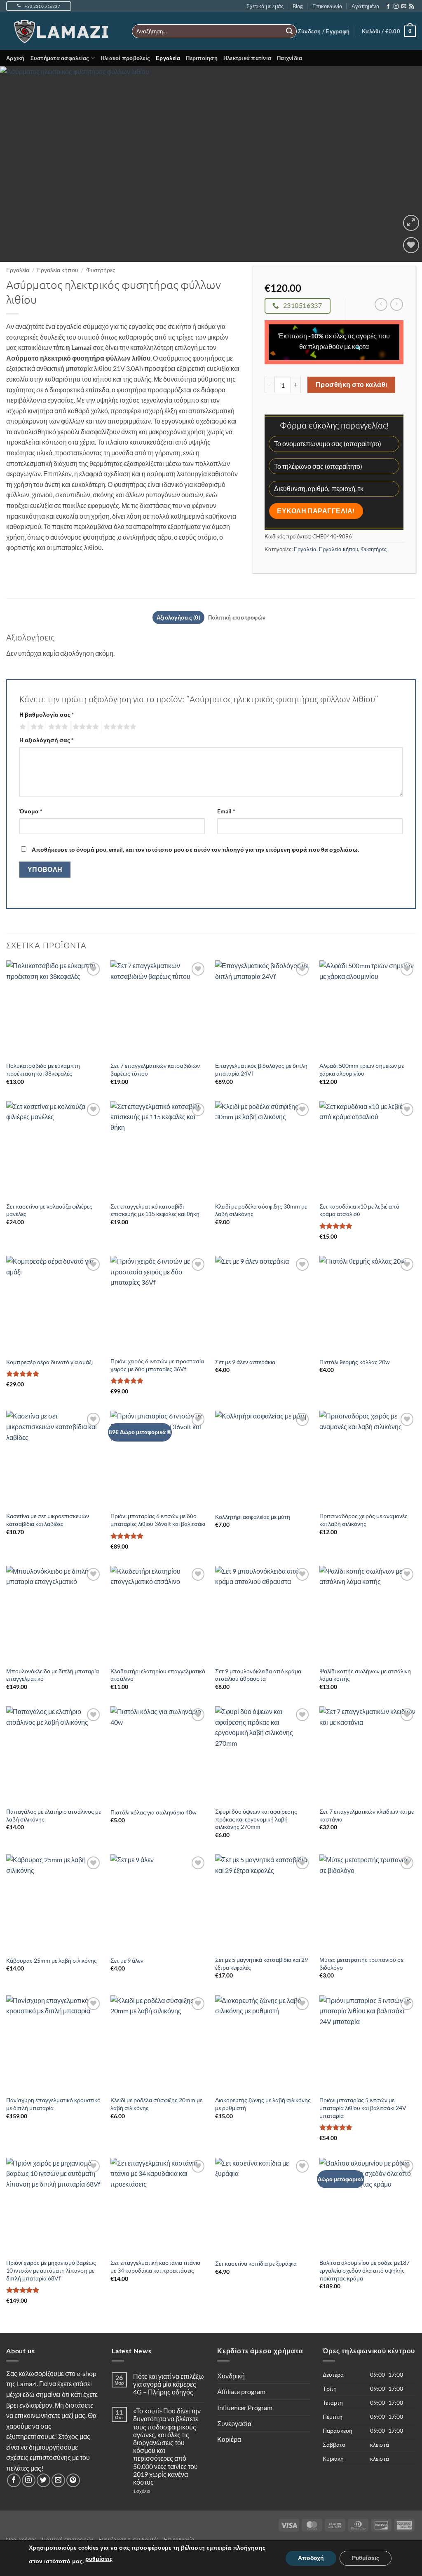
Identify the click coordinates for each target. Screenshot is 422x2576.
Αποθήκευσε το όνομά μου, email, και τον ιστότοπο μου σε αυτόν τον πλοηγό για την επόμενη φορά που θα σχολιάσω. (195, 849)
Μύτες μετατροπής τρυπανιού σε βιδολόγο (361, 1963)
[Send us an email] (404, 7)
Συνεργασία (234, 2423)
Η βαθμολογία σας (47, 714)
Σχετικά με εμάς (265, 6)
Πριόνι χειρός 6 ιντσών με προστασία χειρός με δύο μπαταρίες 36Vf (157, 1365)
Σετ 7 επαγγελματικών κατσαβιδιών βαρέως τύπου (155, 1069)
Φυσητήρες (101, 270)
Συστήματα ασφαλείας (60, 58)
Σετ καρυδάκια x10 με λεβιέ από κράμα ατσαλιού (359, 1210)
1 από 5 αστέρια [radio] (22, 727)
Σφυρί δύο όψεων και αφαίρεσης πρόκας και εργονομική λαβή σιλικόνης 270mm (256, 1819)
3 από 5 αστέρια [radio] (57, 727)
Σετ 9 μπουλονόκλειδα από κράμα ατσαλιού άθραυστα (258, 1675)
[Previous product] (397, 304)
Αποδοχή (311, 2558)
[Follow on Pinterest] (73, 2480)
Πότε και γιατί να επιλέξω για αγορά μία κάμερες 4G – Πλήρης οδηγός (169, 2384)
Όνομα (31, 811)
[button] (324, 31)
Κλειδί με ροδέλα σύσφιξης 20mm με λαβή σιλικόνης (156, 2104)
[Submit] (289, 31)
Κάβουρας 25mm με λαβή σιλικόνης (52, 1960)
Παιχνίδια (290, 58)
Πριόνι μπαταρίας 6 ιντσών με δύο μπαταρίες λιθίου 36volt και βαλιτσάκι (158, 1520)
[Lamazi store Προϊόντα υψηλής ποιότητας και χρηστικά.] (63, 31)
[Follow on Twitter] (43, 2480)
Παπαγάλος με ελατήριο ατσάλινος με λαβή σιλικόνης (54, 1815)
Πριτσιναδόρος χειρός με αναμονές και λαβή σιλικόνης (363, 1520)
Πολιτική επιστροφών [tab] (237, 617)
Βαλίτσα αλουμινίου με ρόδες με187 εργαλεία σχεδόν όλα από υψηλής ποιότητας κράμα (365, 2270)
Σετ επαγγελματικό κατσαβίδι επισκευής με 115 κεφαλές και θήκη (155, 1210)
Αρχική (15, 58)
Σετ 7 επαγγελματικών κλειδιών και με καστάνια (367, 1815)
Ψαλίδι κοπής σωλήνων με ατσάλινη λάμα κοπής (365, 1675)
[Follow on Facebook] (388, 7)
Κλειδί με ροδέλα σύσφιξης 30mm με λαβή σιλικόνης (261, 1210)
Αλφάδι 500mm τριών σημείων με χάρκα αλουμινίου (362, 1069)
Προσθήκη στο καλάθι (352, 384)
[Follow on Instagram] (396, 7)
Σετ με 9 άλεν (127, 1960)
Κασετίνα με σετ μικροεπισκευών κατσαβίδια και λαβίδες (48, 1520)
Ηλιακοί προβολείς (125, 58)
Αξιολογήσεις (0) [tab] (178, 617)
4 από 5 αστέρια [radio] (84, 727)
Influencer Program (245, 2407)
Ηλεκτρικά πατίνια (247, 58)
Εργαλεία (168, 58)
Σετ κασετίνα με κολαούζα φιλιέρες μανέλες (49, 1210)
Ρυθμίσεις (366, 2558)
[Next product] (381, 304)
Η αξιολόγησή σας (47, 740)
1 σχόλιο (158, 2491)
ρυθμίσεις (99, 2559)
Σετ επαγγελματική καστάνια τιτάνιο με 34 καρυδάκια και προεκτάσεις (155, 2266)
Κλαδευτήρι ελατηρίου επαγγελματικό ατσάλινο (158, 1675)
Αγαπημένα (366, 6)
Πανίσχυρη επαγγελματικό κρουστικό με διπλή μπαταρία (53, 2104)
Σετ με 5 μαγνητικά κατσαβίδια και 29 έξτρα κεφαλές (261, 1963)
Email (226, 811)
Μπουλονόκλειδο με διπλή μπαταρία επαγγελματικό (53, 1675)
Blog (298, 6)
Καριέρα (229, 2439)
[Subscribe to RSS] (412, 7)
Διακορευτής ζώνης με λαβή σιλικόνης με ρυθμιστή (263, 2104)
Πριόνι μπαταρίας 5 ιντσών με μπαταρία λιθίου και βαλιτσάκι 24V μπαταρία (363, 2108)
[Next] (403, 164)
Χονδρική (231, 2376)
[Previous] (19, 164)
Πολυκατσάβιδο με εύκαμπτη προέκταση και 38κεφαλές (43, 1069)
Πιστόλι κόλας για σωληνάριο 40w (154, 1812)
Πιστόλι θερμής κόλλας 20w (355, 1362)
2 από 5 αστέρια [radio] (36, 727)
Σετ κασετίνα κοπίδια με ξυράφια (256, 2263)
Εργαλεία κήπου (58, 270)
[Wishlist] (411, 245)
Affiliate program (241, 2391)
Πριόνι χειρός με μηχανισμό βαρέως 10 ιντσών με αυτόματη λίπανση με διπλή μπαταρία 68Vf (51, 2270)
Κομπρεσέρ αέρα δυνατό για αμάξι (49, 1362)
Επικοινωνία (327, 6)
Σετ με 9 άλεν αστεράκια (245, 1362)
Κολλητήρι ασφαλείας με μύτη (253, 1517)
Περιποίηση (202, 58)
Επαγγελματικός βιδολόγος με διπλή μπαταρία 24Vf (261, 1069)
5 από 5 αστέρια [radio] (119, 727)
